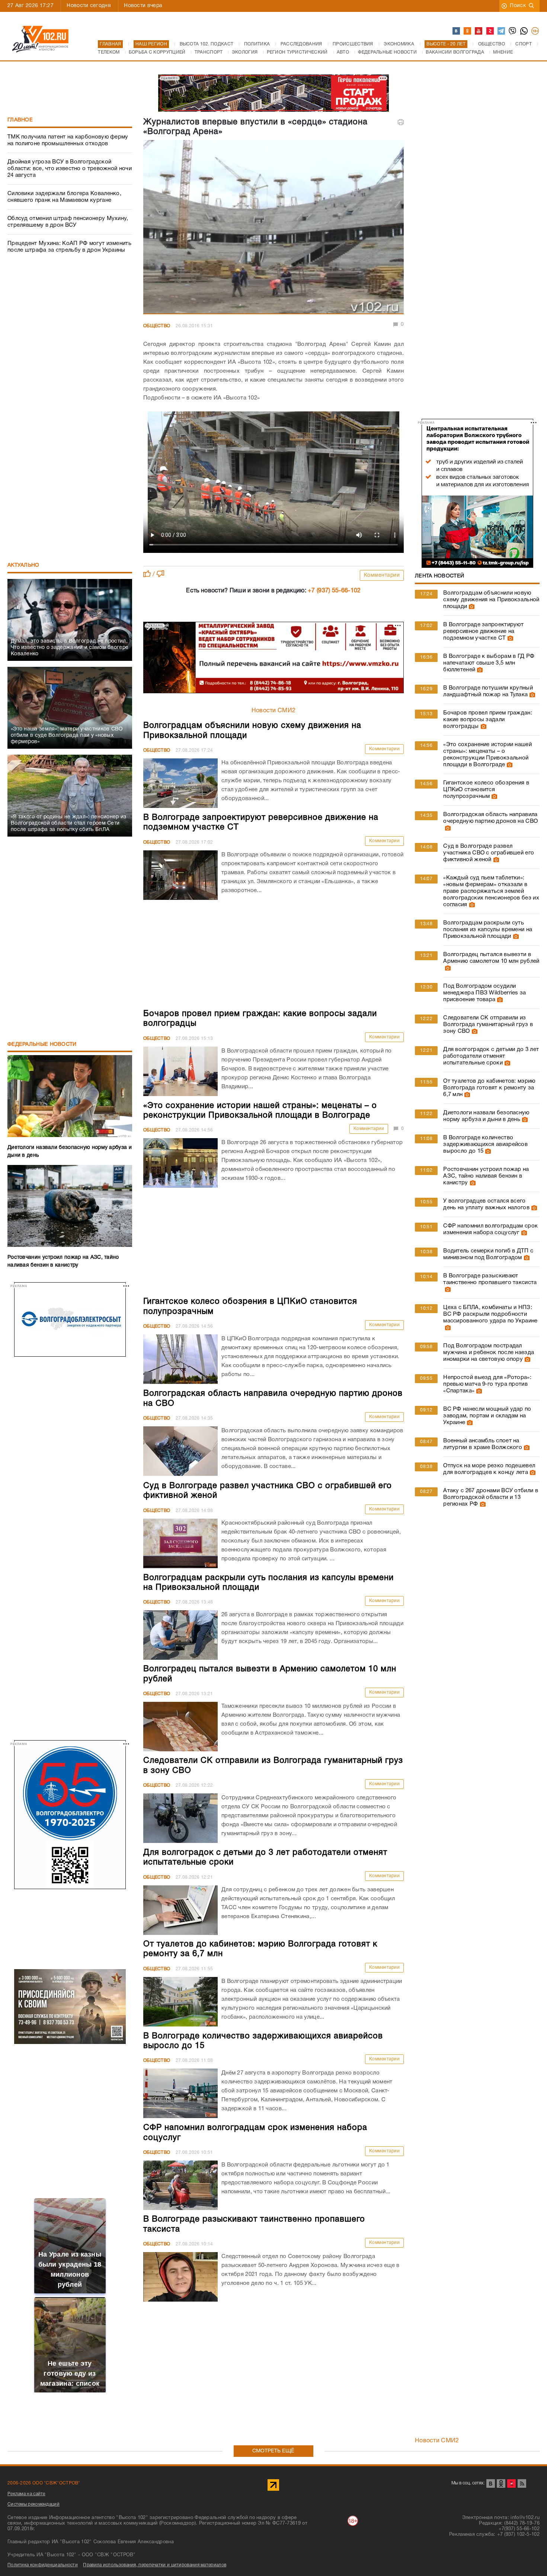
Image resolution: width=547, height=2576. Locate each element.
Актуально (23, 565)
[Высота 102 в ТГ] (502, 31)
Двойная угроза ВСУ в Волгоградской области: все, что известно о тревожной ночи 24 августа (70, 169)
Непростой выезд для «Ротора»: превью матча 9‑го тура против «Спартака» (487, 1384)
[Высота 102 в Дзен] (490, 31)
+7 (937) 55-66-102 (334, 591)
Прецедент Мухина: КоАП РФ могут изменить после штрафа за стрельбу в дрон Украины (69, 247)
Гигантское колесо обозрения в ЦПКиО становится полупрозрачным (486, 790)
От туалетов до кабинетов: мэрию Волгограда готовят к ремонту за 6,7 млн (489, 1088)
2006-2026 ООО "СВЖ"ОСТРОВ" (44, 2483)
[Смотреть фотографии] (471, 606)
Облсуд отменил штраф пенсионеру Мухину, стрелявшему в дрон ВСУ (68, 222)
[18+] (535, 31)
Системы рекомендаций (33, 2504)
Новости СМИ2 (274, 711)
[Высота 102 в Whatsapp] (524, 31)
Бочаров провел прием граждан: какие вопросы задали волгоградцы (488, 720)
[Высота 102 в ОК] (468, 31)
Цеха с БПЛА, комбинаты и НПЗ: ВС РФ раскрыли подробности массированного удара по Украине (490, 1314)
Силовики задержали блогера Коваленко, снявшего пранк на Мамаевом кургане (64, 197)
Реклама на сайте (26, 2494)
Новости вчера (143, 6)
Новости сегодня (89, 6)
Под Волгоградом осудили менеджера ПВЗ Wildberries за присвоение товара (484, 993)
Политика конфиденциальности (43, 2565)
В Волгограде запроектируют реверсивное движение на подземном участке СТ (483, 631)
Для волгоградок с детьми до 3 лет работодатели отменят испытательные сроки (491, 1056)
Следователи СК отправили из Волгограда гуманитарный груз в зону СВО (488, 1025)
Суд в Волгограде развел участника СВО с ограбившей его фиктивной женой (489, 853)
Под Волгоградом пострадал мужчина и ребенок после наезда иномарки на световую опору (489, 1353)
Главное (20, 120)
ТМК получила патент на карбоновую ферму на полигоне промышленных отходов (68, 140)
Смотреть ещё (273, 2451)
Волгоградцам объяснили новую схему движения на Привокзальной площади (491, 600)
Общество (157, 326)
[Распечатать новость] (401, 122)
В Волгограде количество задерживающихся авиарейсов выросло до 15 (485, 1144)
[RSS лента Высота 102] (522, 2483)
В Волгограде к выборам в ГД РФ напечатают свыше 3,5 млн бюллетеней (489, 663)
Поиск (518, 6)
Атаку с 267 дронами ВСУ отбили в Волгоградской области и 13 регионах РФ (491, 1497)
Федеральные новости (42, 1045)
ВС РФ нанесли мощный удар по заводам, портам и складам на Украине (487, 1416)
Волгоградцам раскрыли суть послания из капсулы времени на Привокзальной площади (488, 930)
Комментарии (382, 575)
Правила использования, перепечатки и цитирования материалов (155, 2565)
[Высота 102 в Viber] (513, 31)
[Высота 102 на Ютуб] (479, 31)
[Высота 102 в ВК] (457, 31)
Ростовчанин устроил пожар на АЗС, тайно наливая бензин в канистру (486, 1176)
